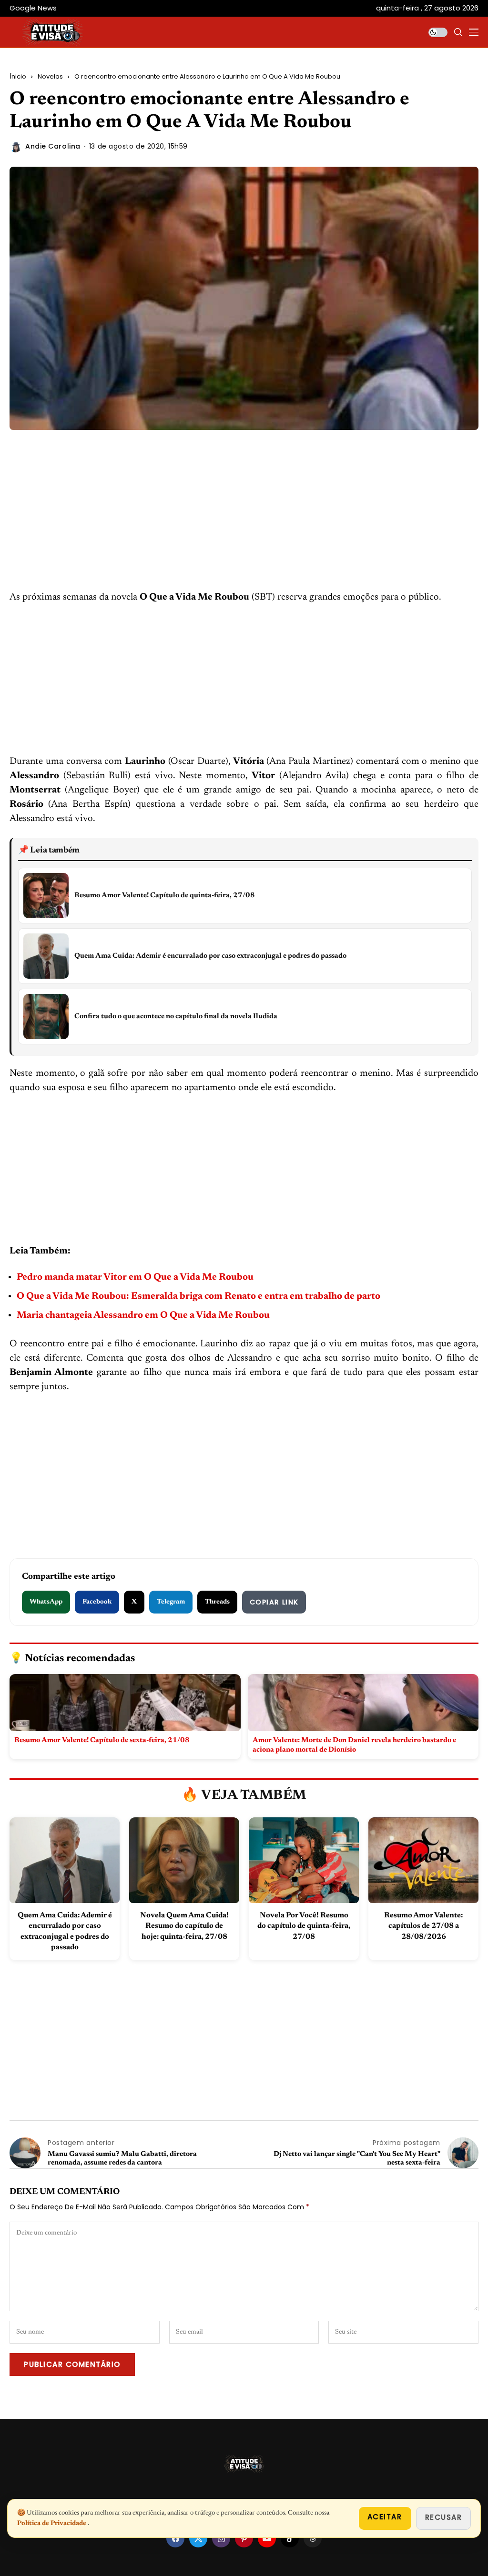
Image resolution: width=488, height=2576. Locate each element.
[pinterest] (244, 2538)
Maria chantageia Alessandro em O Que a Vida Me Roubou (143, 1315)
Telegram (171, 1602)
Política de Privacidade (52, 2524)
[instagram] (221, 2538)
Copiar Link (274, 1602)
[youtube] (267, 2538)
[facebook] (175, 2538)
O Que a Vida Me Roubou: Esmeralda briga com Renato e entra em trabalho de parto (198, 1296)
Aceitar (385, 2517)
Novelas (50, 76)
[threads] (313, 2538)
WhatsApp (46, 1602)
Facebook (97, 1602)
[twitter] (198, 2538)
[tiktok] (290, 2538)
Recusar (444, 2517)
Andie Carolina (53, 146)
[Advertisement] (244, 520)
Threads (217, 1602)
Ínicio (18, 76)
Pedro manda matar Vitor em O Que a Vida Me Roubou (135, 1277)
